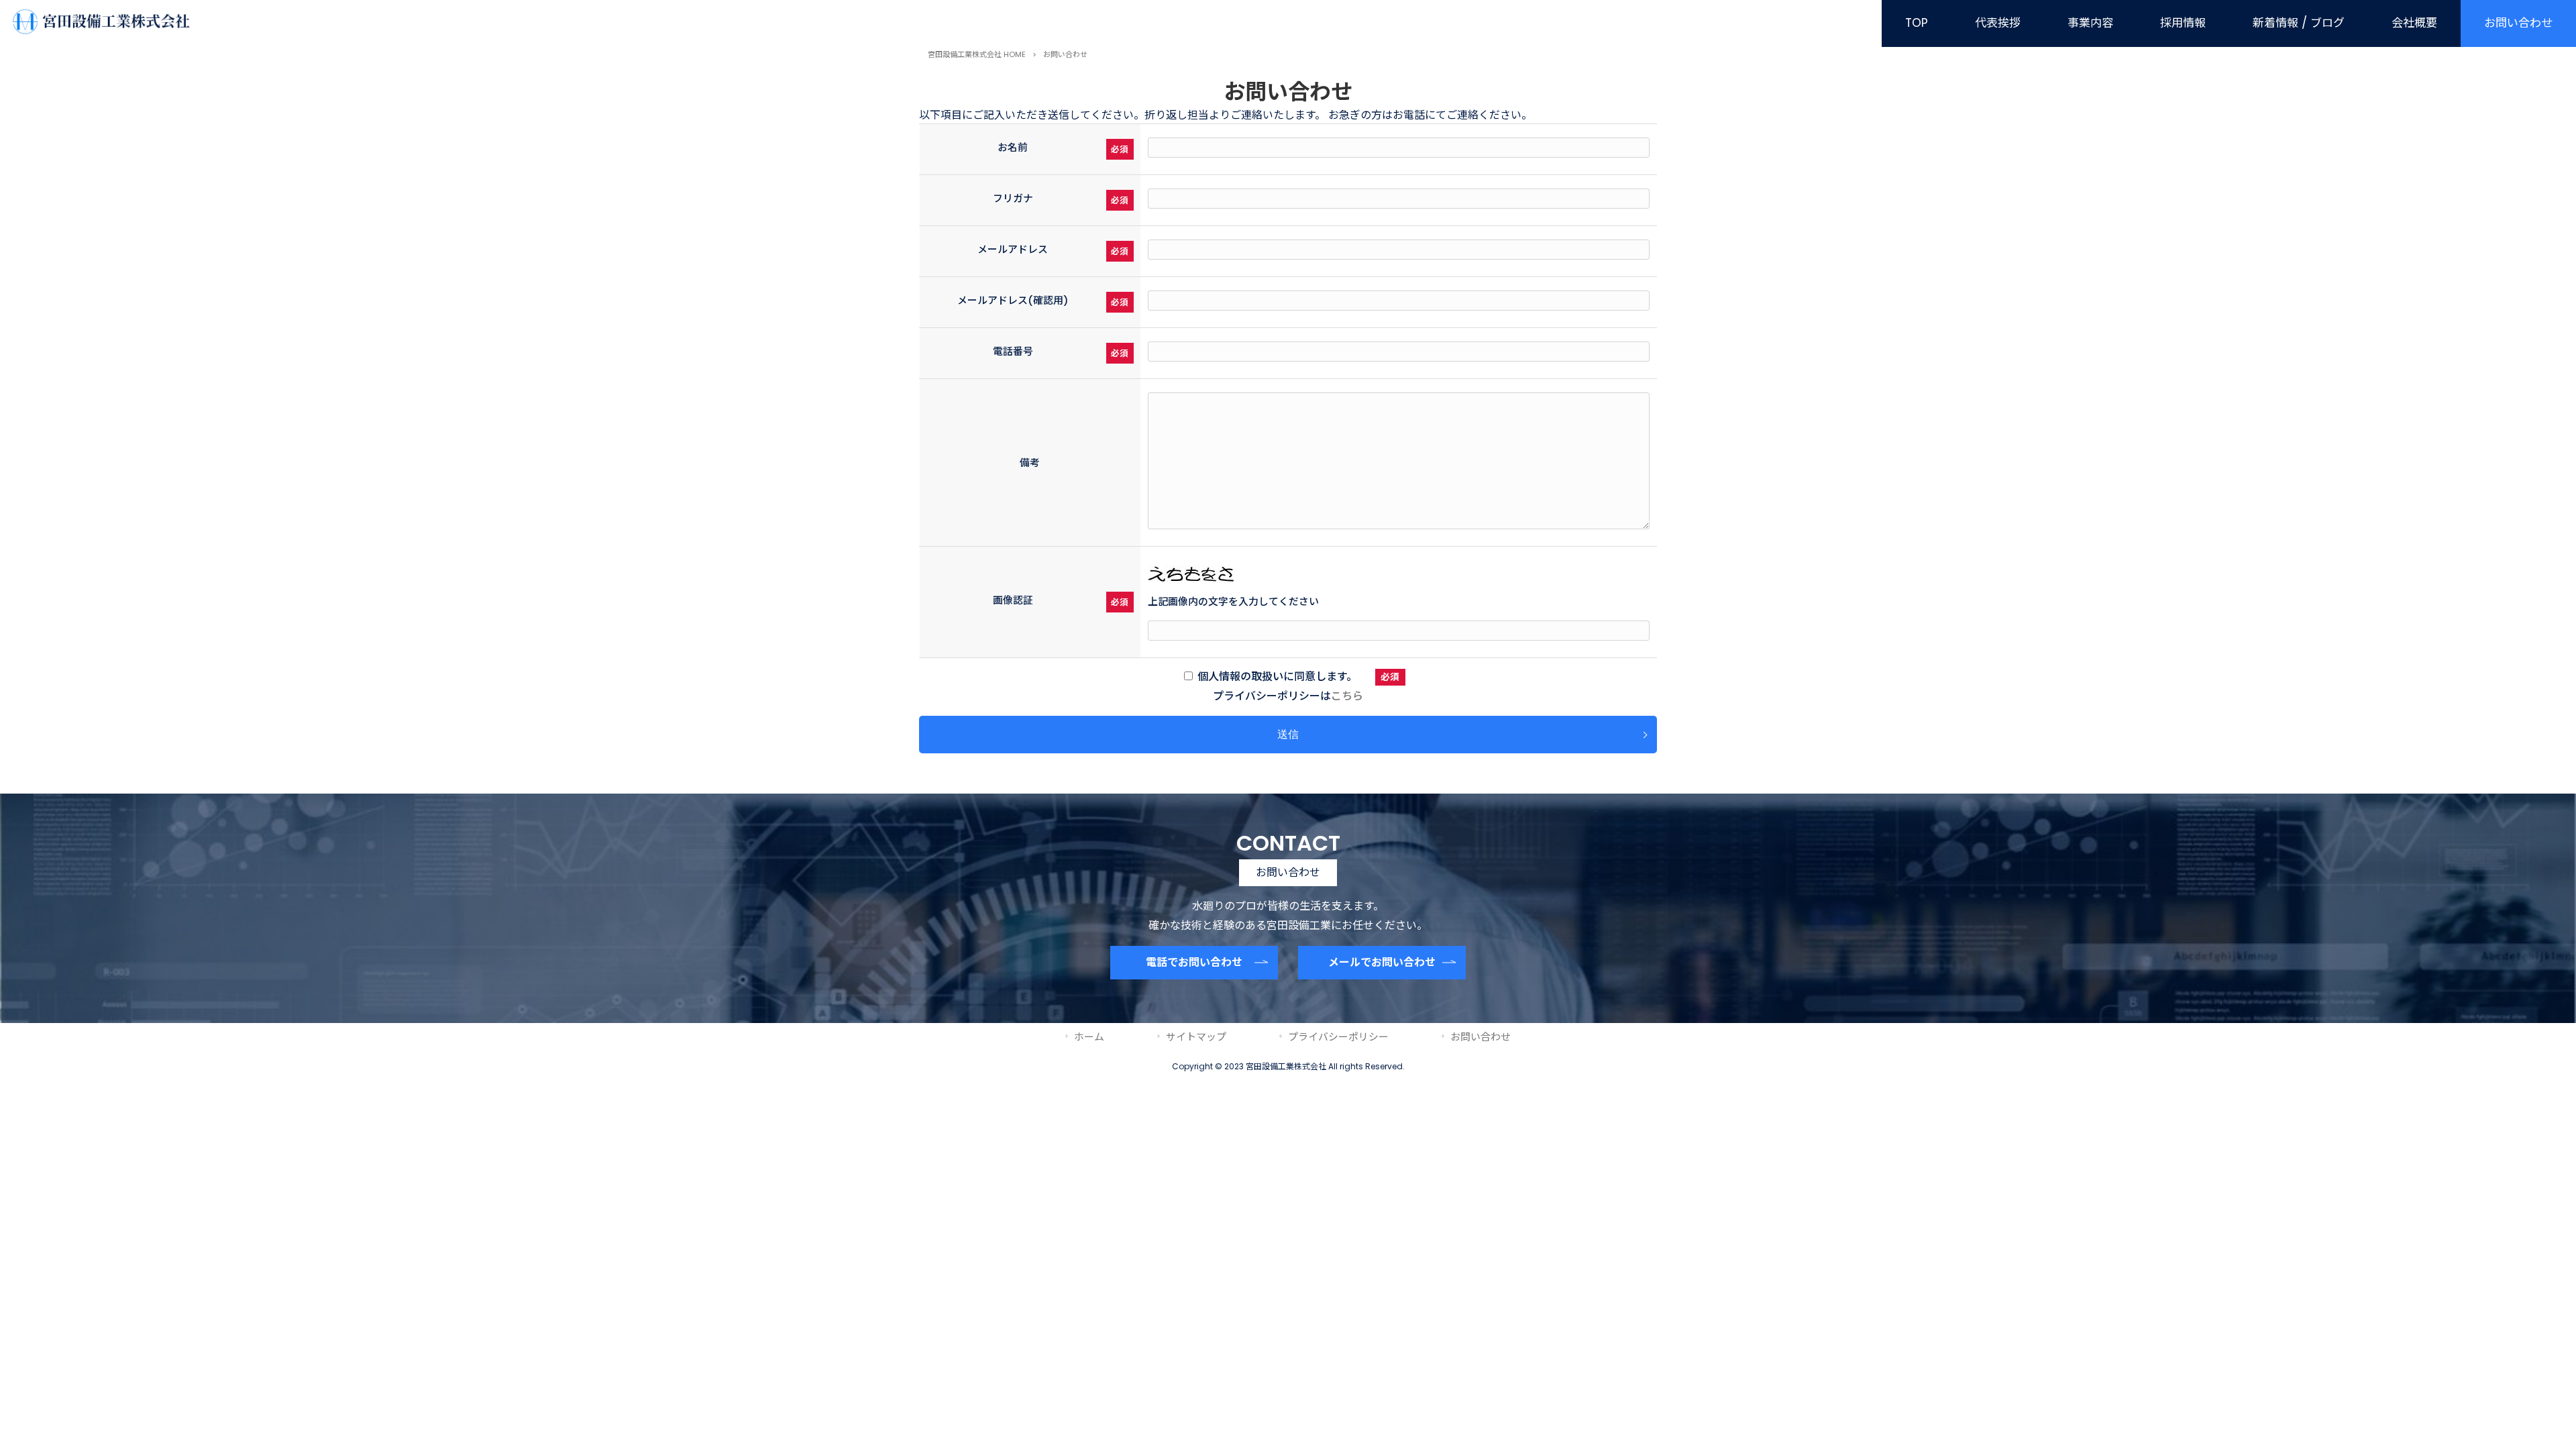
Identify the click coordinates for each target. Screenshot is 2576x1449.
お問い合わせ (1481, 1037)
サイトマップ (1196, 1037)
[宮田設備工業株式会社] (100, 31)
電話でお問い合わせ (1194, 962)
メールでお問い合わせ (1382, 962)
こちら (1347, 696)
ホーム (1089, 1037)
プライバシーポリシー (1338, 1037)
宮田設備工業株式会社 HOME (977, 54)
